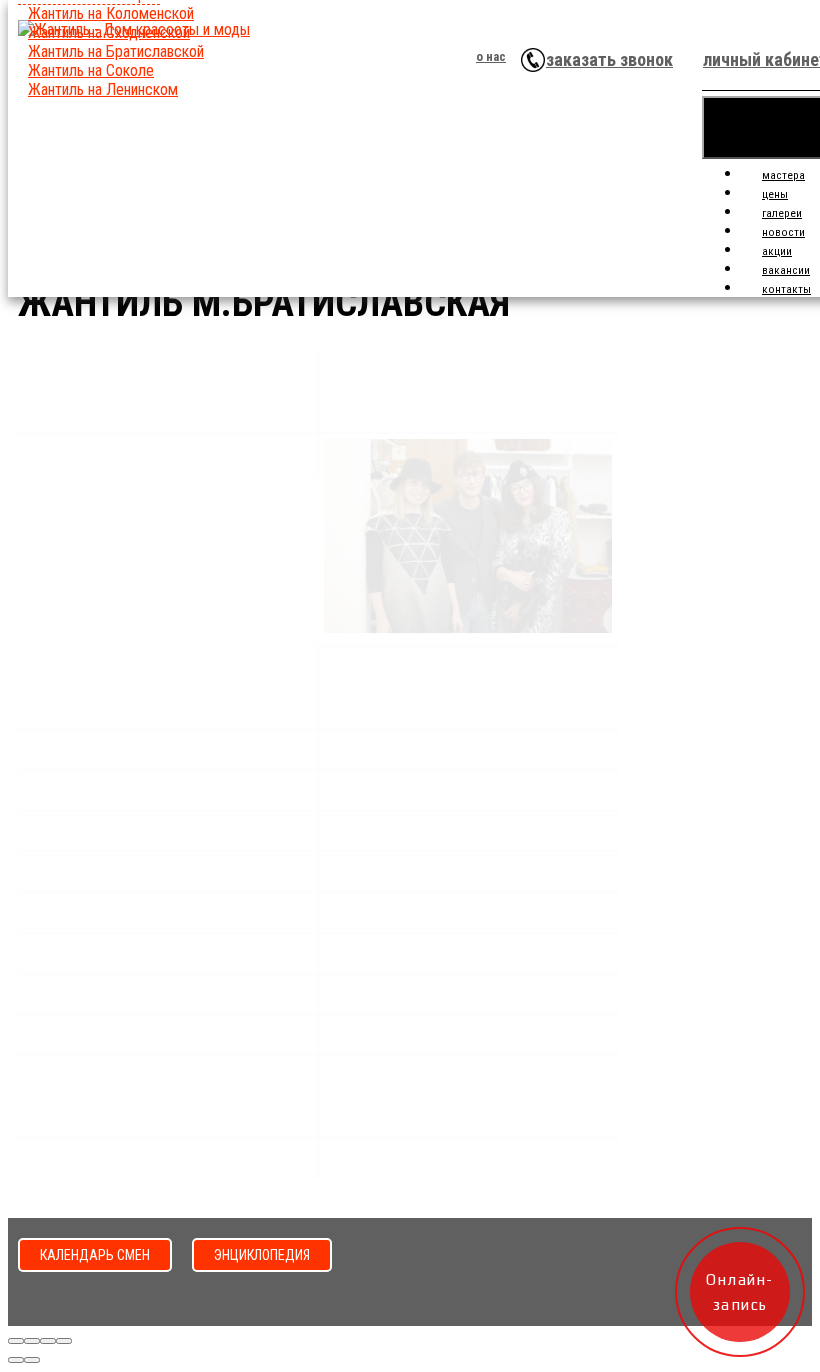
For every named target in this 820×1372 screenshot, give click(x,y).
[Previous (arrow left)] (16, 1360)
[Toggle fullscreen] (48, 1341)
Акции (777, 251)
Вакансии (786, 270)
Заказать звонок (609, 59)
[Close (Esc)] (16, 1341)
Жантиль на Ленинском (103, 89)
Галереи (782, 213)
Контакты (786, 289)
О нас (491, 56)
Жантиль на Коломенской (111, 13)
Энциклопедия (262, 1255)
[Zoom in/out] (64, 1341)
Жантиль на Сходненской (109, 32)
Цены (775, 194)
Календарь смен (95, 1255)
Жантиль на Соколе (91, 70)
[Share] (32, 1341)
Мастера (783, 175)
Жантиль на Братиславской (116, 51)
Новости (783, 232)
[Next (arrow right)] (32, 1360)
